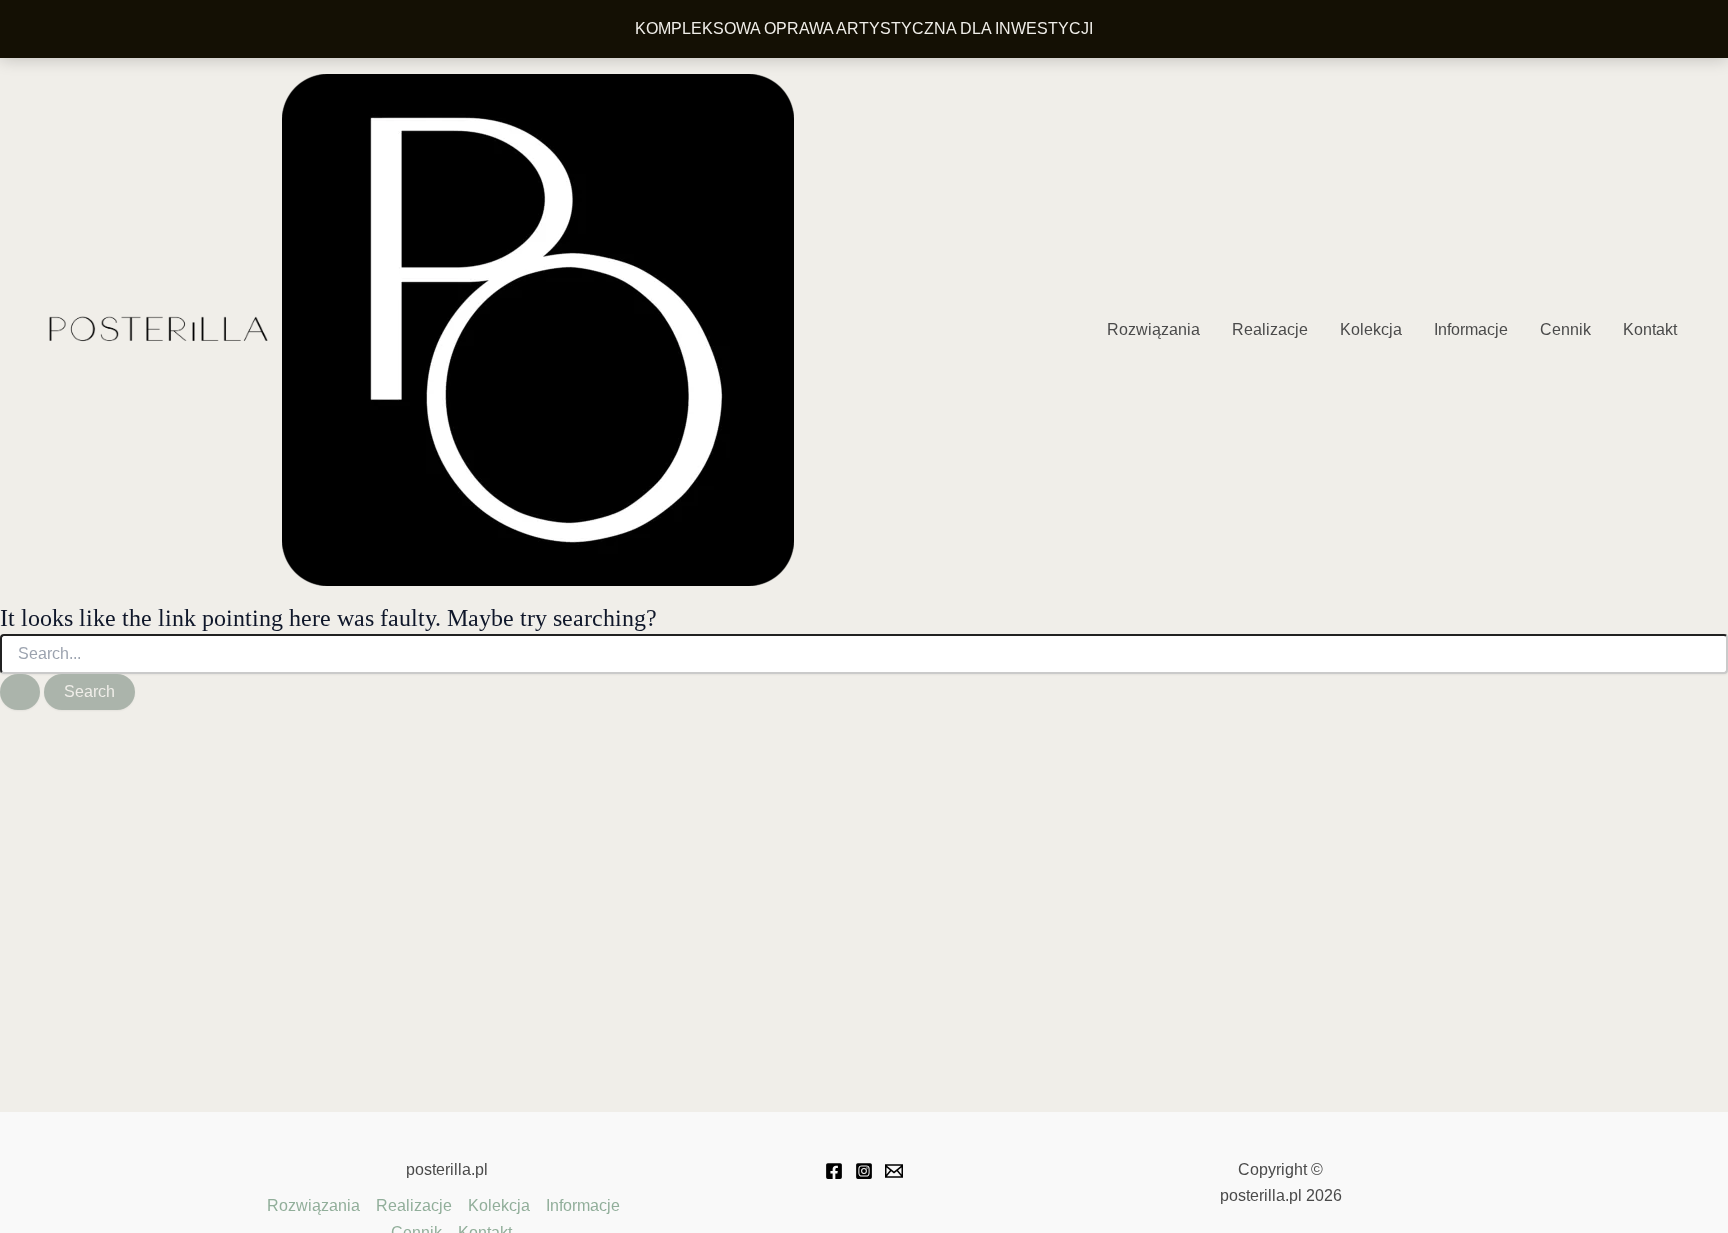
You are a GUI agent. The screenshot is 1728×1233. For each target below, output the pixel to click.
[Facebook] (834, 1171)
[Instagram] (864, 1171)
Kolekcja (1371, 329)
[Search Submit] (20, 692)
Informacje (1471, 329)
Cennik (1565, 329)
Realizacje (1270, 329)
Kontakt (1650, 329)
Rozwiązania (1153, 329)
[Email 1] (894, 1171)
